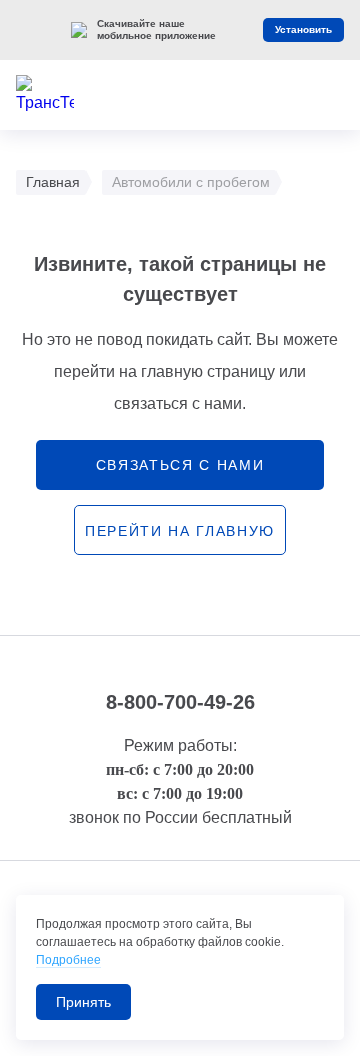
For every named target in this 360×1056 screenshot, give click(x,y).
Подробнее (68, 960)
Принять (83, 1002)
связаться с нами (180, 465)
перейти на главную (180, 531)
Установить (303, 29)
